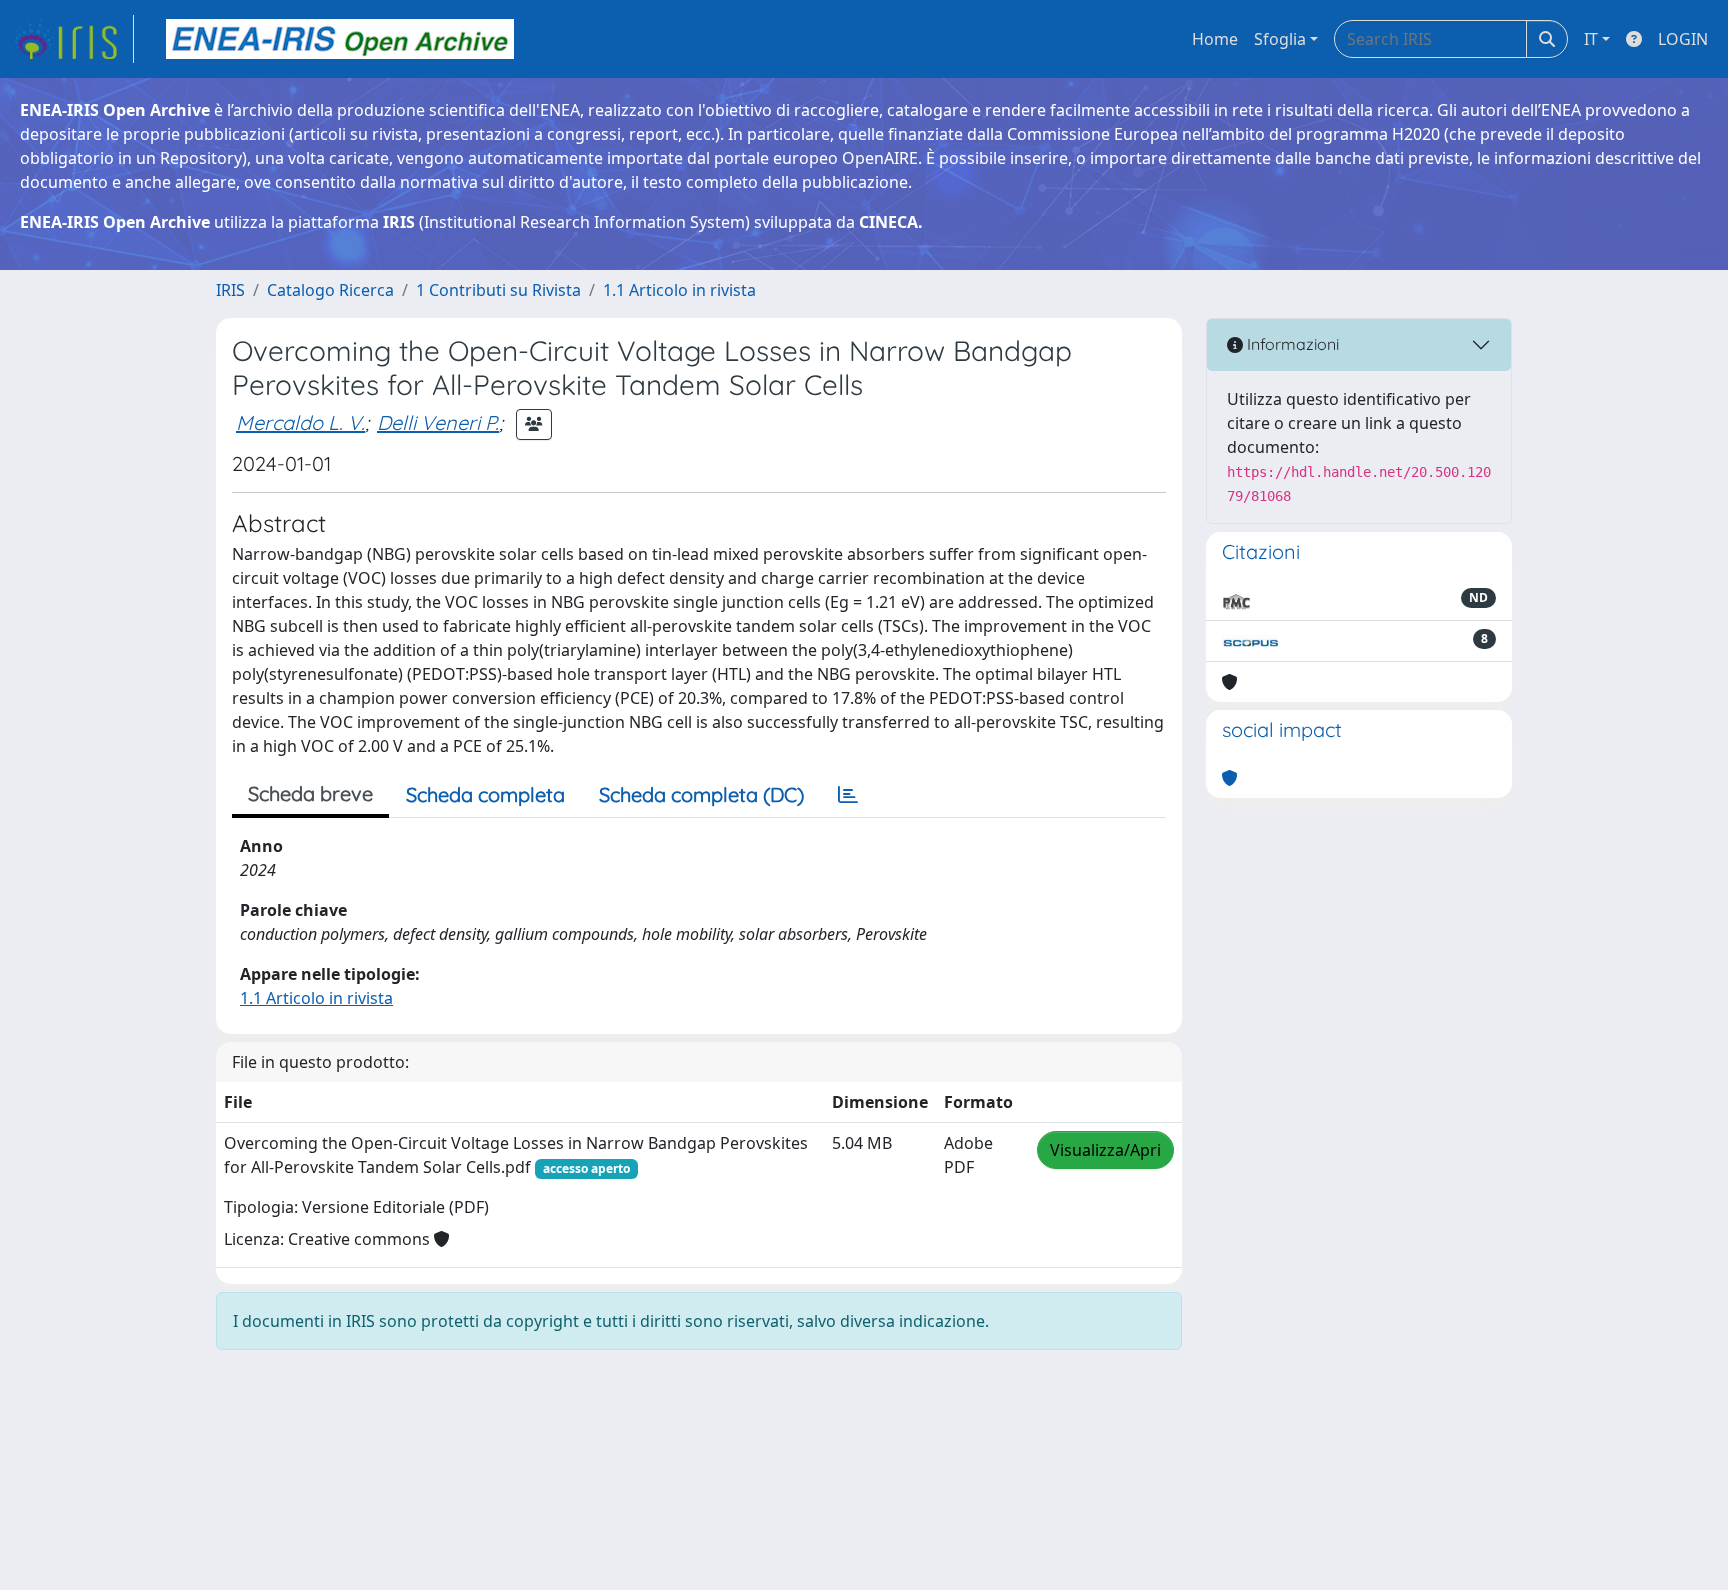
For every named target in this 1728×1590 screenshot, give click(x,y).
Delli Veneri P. (438, 422)
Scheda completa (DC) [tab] (701, 794)
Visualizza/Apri (1105, 1150)
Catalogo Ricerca (330, 290)
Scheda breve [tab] (310, 793)
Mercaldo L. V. (300, 422)
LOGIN (1683, 39)
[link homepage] (73, 39)
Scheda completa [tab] (485, 794)
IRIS (230, 290)
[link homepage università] (340, 39)
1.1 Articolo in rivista (679, 290)
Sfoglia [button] (1280, 39)
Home (1215, 39)
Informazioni (1291, 344)
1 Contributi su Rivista (498, 290)
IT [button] (1591, 39)
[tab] (848, 795)
